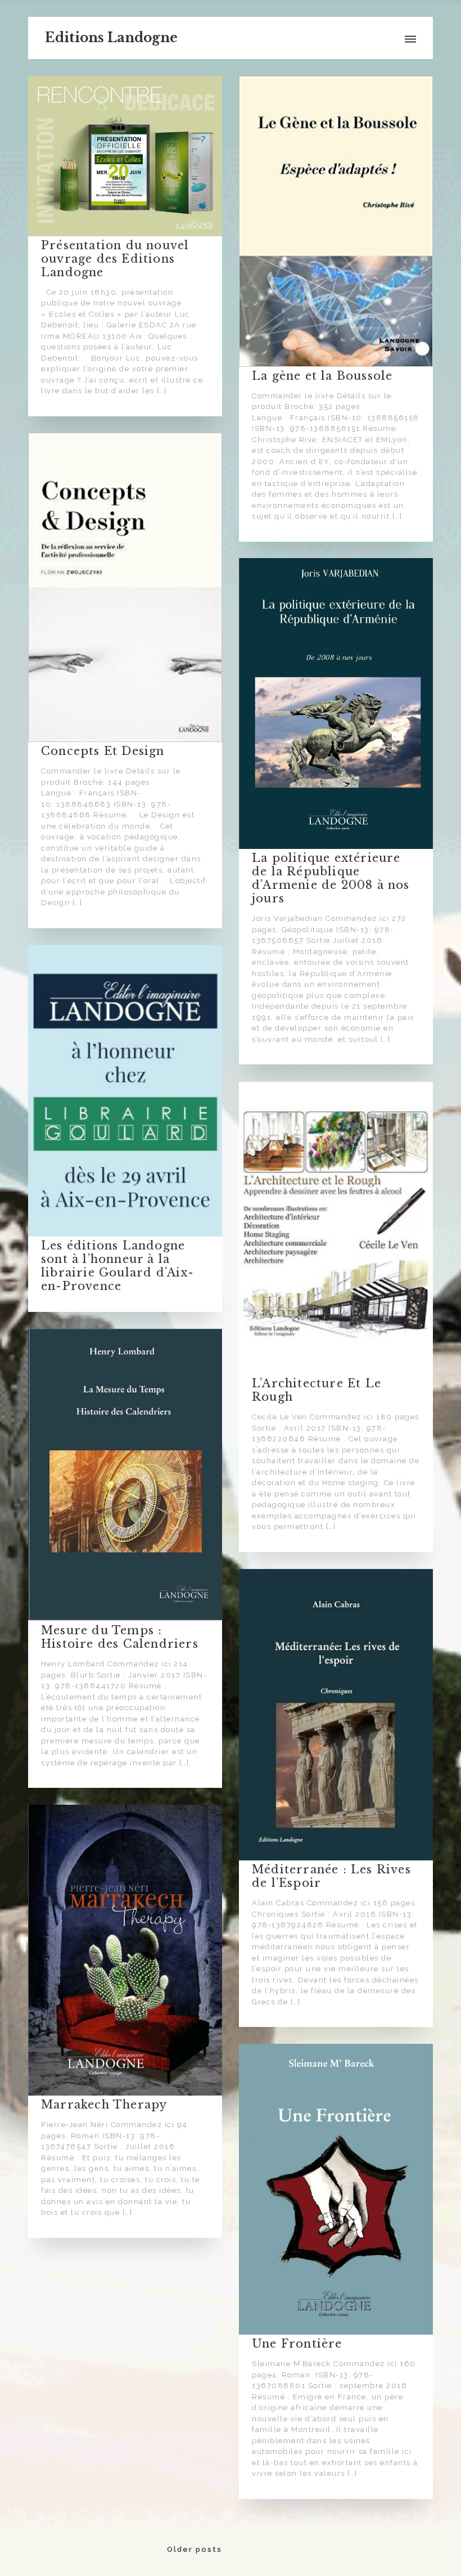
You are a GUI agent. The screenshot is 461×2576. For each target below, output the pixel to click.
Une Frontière (297, 2344)
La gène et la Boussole (322, 376)
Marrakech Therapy (104, 2105)
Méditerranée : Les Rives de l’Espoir (331, 1876)
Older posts (195, 2549)
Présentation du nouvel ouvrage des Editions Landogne (115, 259)
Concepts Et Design (103, 751)
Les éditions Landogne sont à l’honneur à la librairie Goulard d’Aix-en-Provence (117, 1266)
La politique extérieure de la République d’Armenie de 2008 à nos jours (331, 878)
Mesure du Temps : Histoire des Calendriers (120, 1637)
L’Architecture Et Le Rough (317, 1390)
